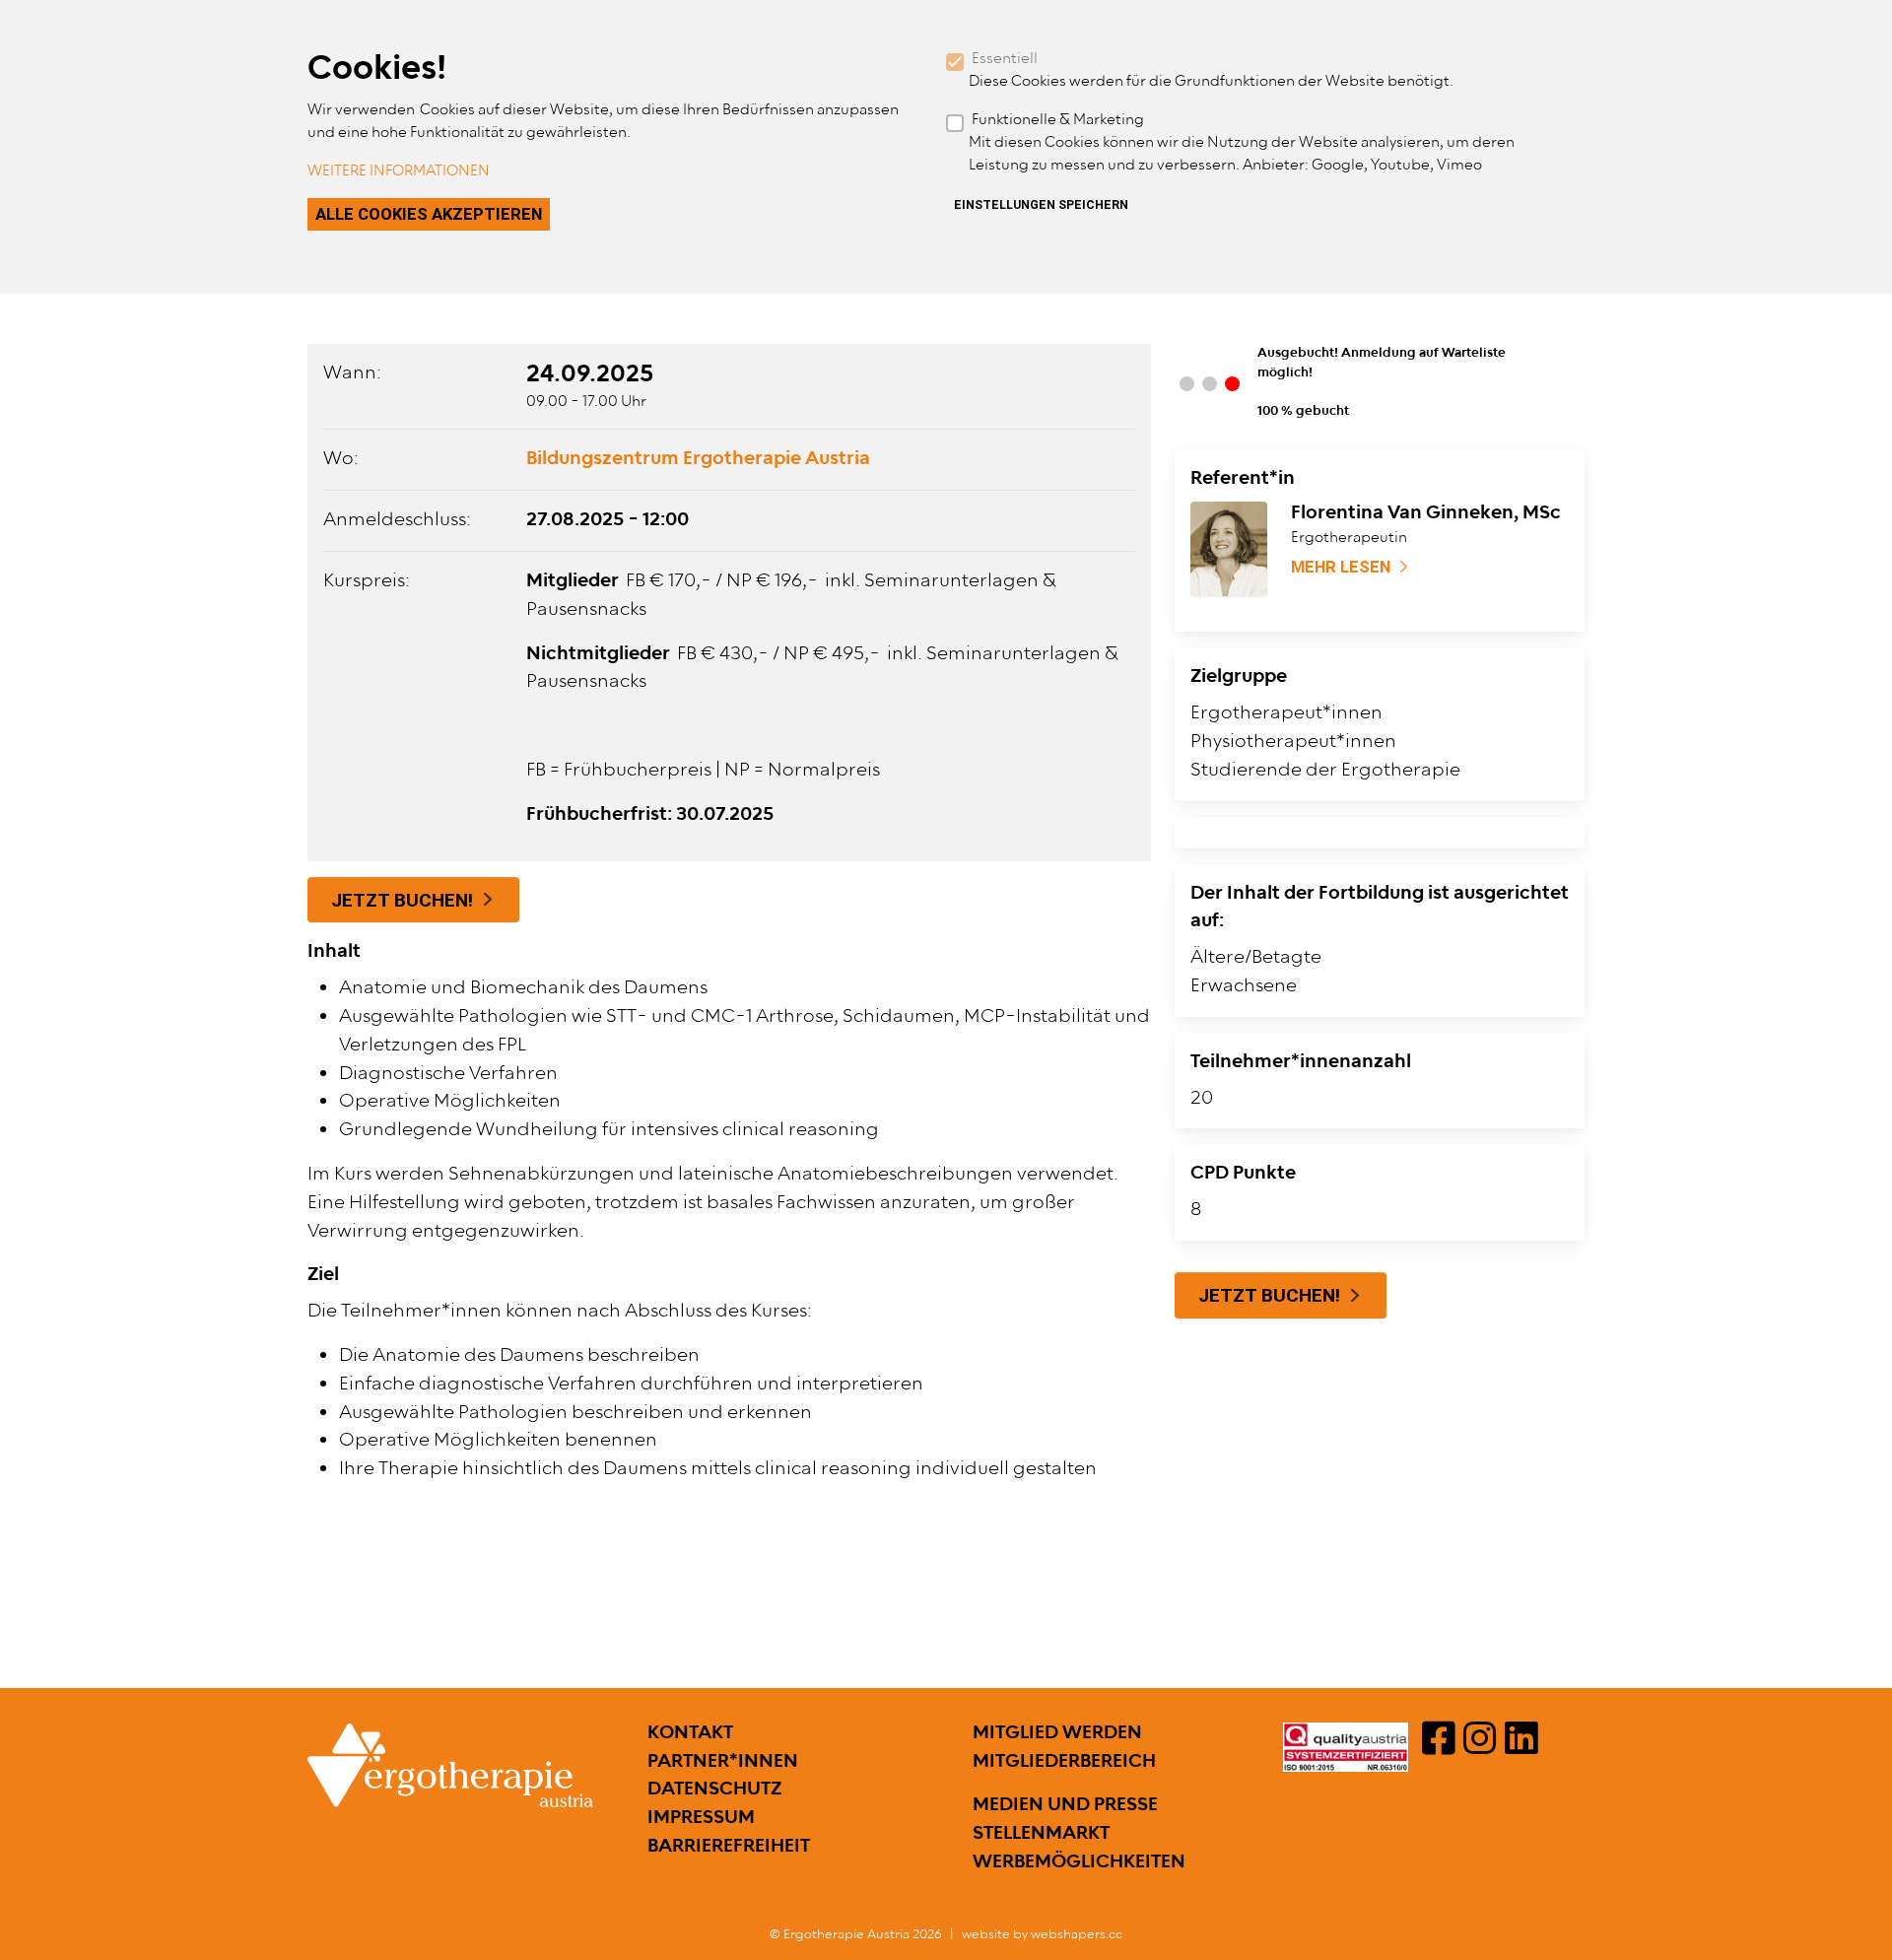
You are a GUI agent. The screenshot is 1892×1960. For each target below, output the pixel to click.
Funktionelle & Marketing (1058, 120)
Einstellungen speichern (1041, 205)
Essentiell (1005, 59)
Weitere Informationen (399, 171)
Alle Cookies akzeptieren (429, 214)
